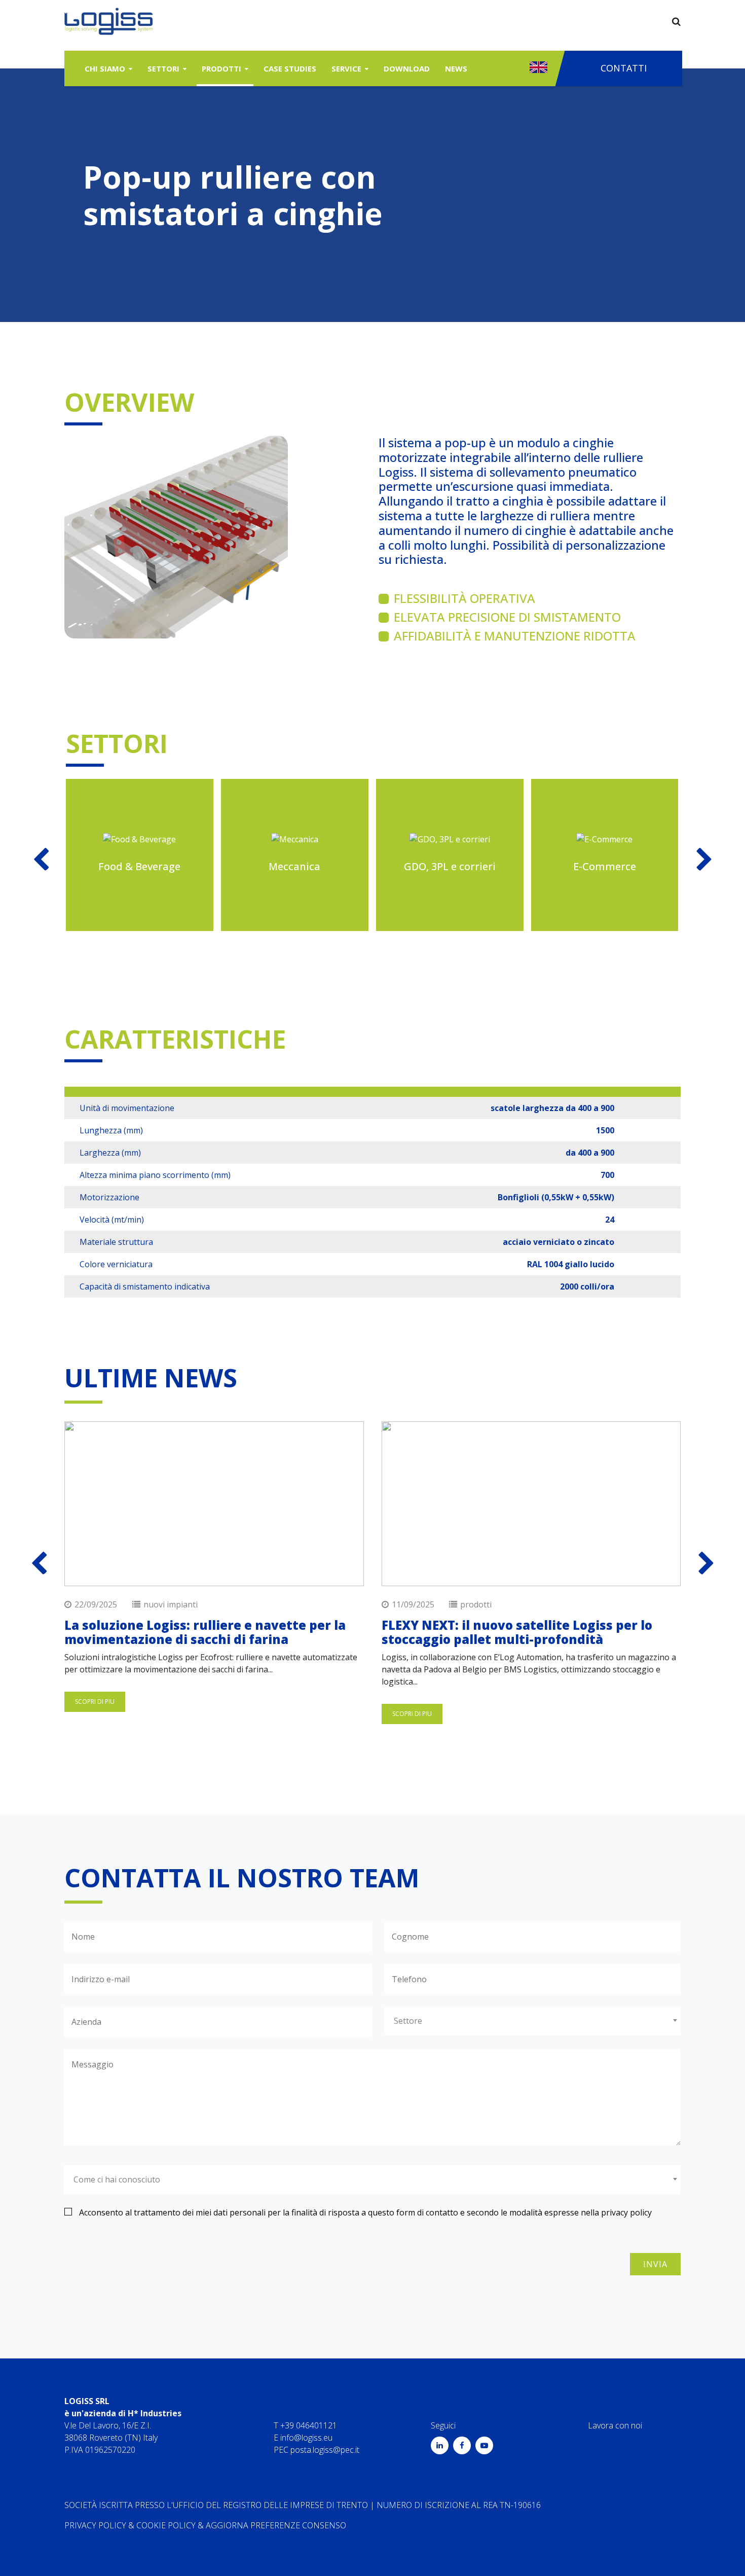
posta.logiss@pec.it (325, 2450)
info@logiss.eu (306, 2438)
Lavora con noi (615, 2425)
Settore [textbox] (408, 2021)
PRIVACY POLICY (95, 2525)
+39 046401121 (309, 2425)
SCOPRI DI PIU (95, 1702)
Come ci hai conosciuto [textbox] (117, 2179)
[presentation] (704, 859)
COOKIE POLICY (166, 2525)
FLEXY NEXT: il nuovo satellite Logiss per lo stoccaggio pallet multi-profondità (517, 1632)
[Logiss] (109, 21)
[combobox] (533, 2021)
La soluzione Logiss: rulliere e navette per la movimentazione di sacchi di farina (205, 1632)
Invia (655, 2264)
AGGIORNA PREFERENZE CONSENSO (276, 2525)
